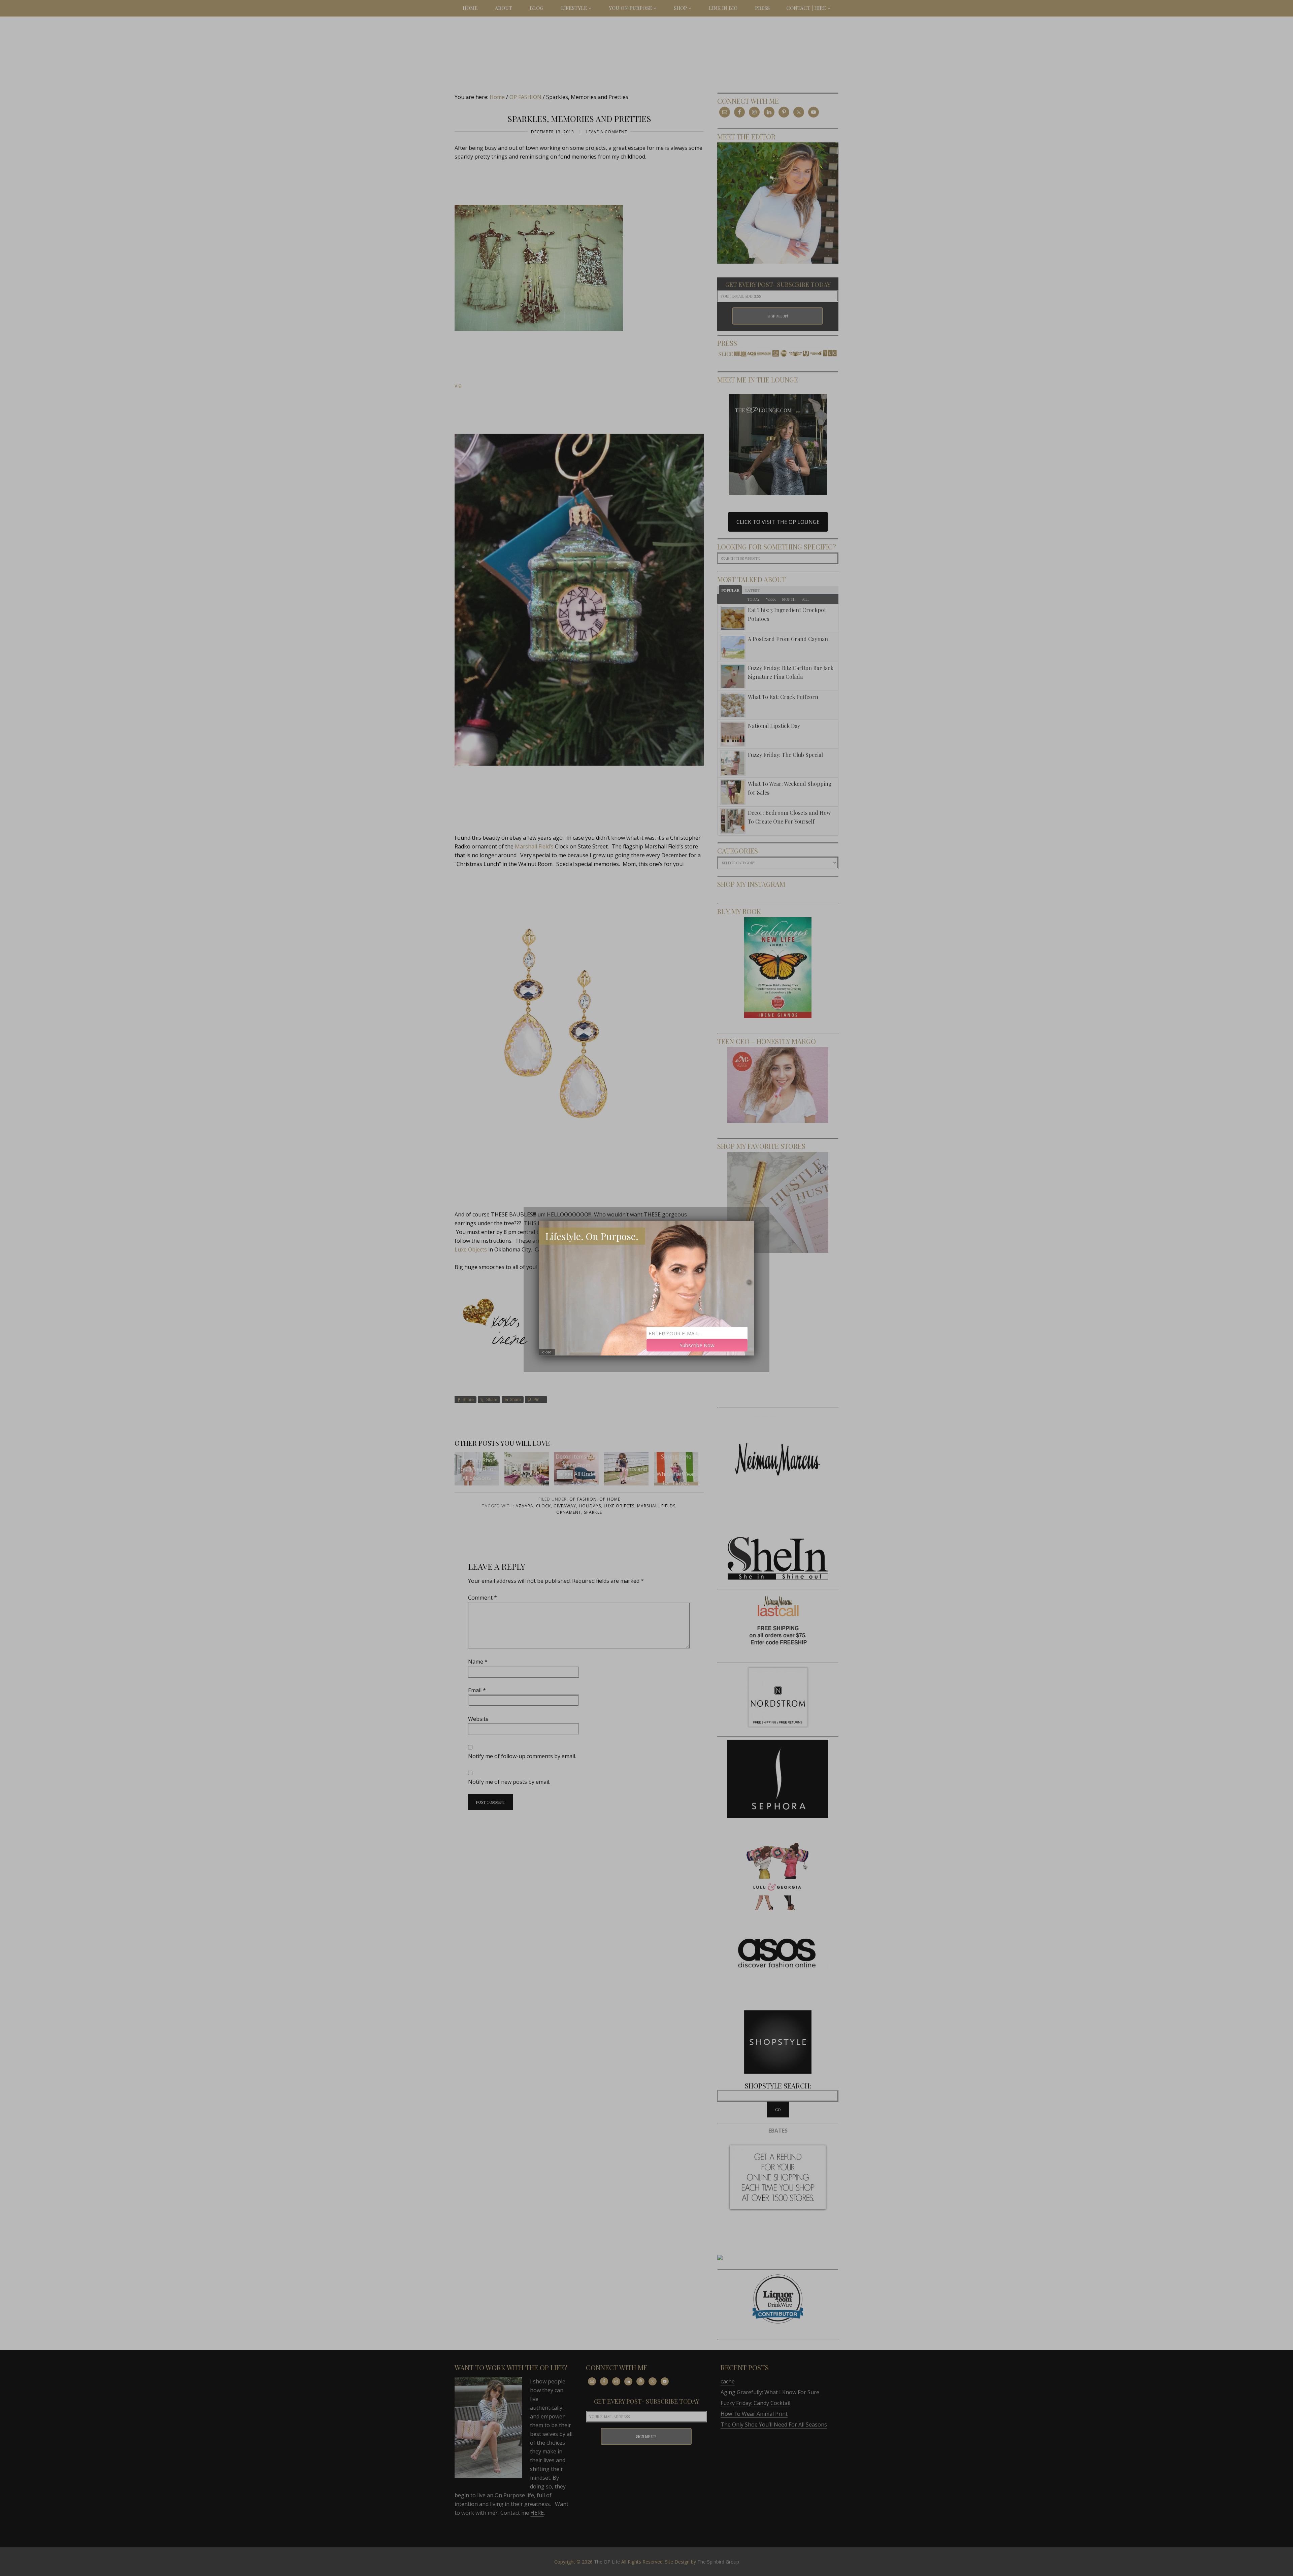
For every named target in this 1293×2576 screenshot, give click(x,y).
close (547, 1352)
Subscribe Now (697, 1345)
